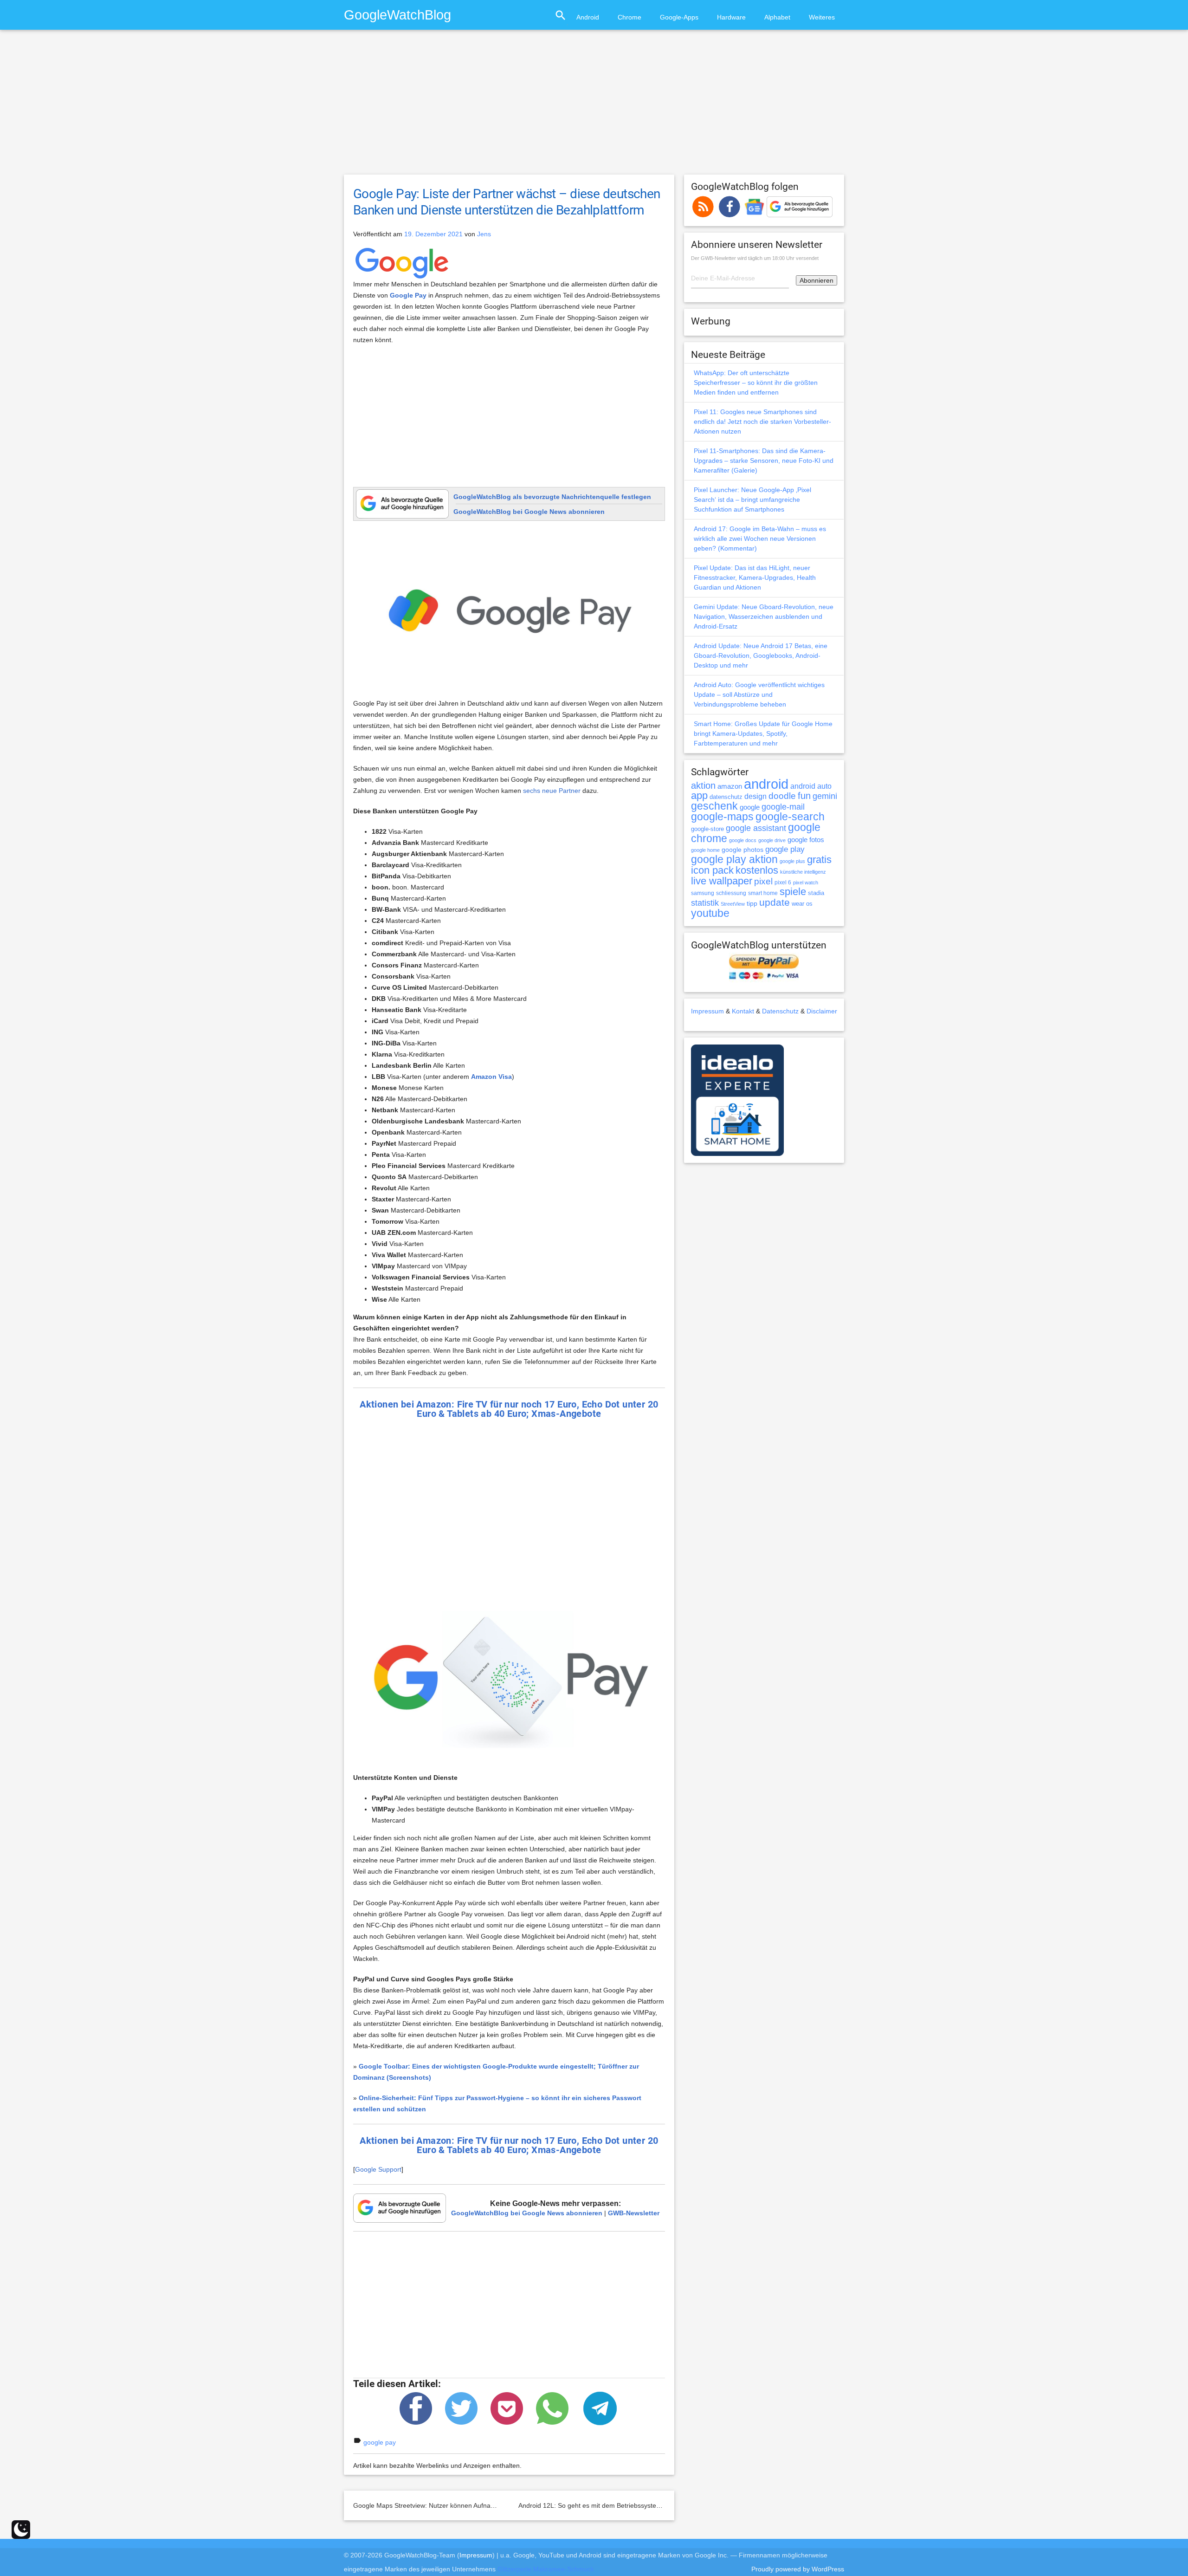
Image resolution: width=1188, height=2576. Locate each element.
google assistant (756, 828)
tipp (752, 903)
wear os (802, 904)
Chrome (630, 17)
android (766, 784)
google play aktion (734, 859)
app (699, 795)
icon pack (712, 870)
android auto (811, 786)
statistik (705, 903)
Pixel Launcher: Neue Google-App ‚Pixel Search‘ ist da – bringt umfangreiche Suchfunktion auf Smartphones (752, 500)
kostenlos (757, 870)
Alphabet (777, 17)
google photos (742, 850)
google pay (380, 2442)
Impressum (707, 1011)
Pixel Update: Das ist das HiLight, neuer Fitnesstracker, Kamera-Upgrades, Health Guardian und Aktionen (755, 577)
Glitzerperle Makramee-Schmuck (546, 2569)
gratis (819, 860)
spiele (793, 892)
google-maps (722, 817)
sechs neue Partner (552, 791)
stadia (816, 893)
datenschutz (726, 797)
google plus (792, 861)
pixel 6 (783, 882)
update (775, 902)
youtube (710, 913)
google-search (790, 817)
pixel (763, 881)
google (750, 807)
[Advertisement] (594, 106)
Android (588, 17)
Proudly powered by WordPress (798, 2569)
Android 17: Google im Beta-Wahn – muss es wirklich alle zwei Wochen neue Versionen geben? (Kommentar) (760, 539)
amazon (730, 786)
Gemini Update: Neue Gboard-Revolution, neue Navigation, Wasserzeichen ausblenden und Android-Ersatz (764, 616)
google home (705, 850)
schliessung (731, 893)
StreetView (733, 904)
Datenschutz (780, 1011)
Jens (484, 234)
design (755, 796)
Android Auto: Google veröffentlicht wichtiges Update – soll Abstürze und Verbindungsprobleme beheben (759, 694)
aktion (703, 785)
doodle (782, 796)
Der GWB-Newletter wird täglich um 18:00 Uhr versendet (755, 258)
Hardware (731, 17)
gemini (825, 796)
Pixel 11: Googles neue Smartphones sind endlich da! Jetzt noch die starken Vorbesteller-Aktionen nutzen (762, 422)
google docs (743, 840)
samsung (703, 893)
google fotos (806, 840)
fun (804, 796)
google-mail (783, 807)
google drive (772, 840)
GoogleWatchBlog (397, 15)
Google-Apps (679, 17)
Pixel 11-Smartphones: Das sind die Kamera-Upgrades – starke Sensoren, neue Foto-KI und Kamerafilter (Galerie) (764, 461)
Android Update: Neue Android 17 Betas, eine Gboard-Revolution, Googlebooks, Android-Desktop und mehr (761, 655)
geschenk (714, 806)
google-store (707, 829)
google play (785, 849)
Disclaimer (822, 1011)
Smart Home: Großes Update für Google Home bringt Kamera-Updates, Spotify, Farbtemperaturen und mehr (763, 733)
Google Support (378, 2169)
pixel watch (806, 882)
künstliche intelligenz (803, 872)
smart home (763, 893)
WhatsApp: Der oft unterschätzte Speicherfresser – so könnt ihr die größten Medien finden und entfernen (756, 383)
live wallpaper (722, 881)
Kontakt (743, 1011)
